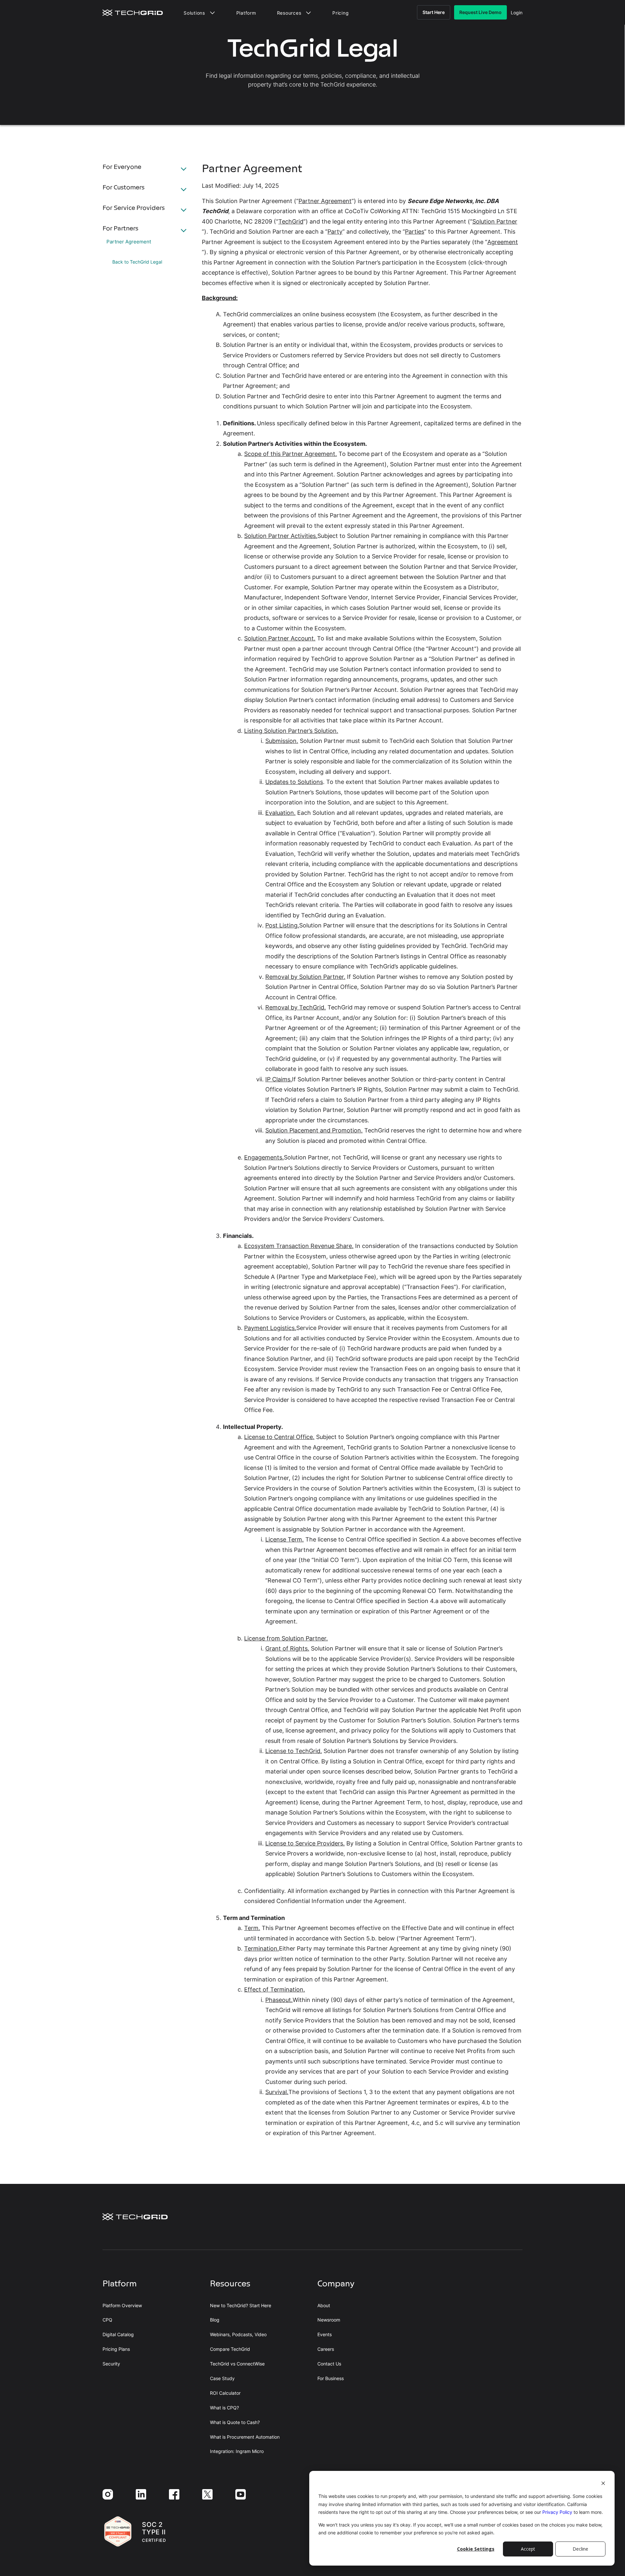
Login (517, 13)
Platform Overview (122, 2306)
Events (325, 2335)
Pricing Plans (116, 2349)
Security (111, 2364)
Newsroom (329, 2320)
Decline (580, 2549)
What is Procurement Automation (245, 2437)
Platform (246, 13)
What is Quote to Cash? (235, 2422)
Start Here (434, 12)
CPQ (107, 2320)
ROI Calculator (225, 2393)
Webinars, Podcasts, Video (238, 2335)
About (324, 2306)
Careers (326, 2349)
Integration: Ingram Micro (237, 2451)
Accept (528, 2549)
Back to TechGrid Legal (137, 262)
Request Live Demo (480, 12)
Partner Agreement (129, 242)
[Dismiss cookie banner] (603, 2484)
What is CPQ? (224, 2408)
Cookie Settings (476, 2549)
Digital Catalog (118, 2335)
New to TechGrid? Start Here (241, 2306)
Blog (215, 2320)
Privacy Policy (557, 2512)
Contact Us (329, 2364)
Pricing (340, 13)
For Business (331, 2378)
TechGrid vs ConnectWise (237, 2364)
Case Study (222, 2378)
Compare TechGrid (230, 2349)
